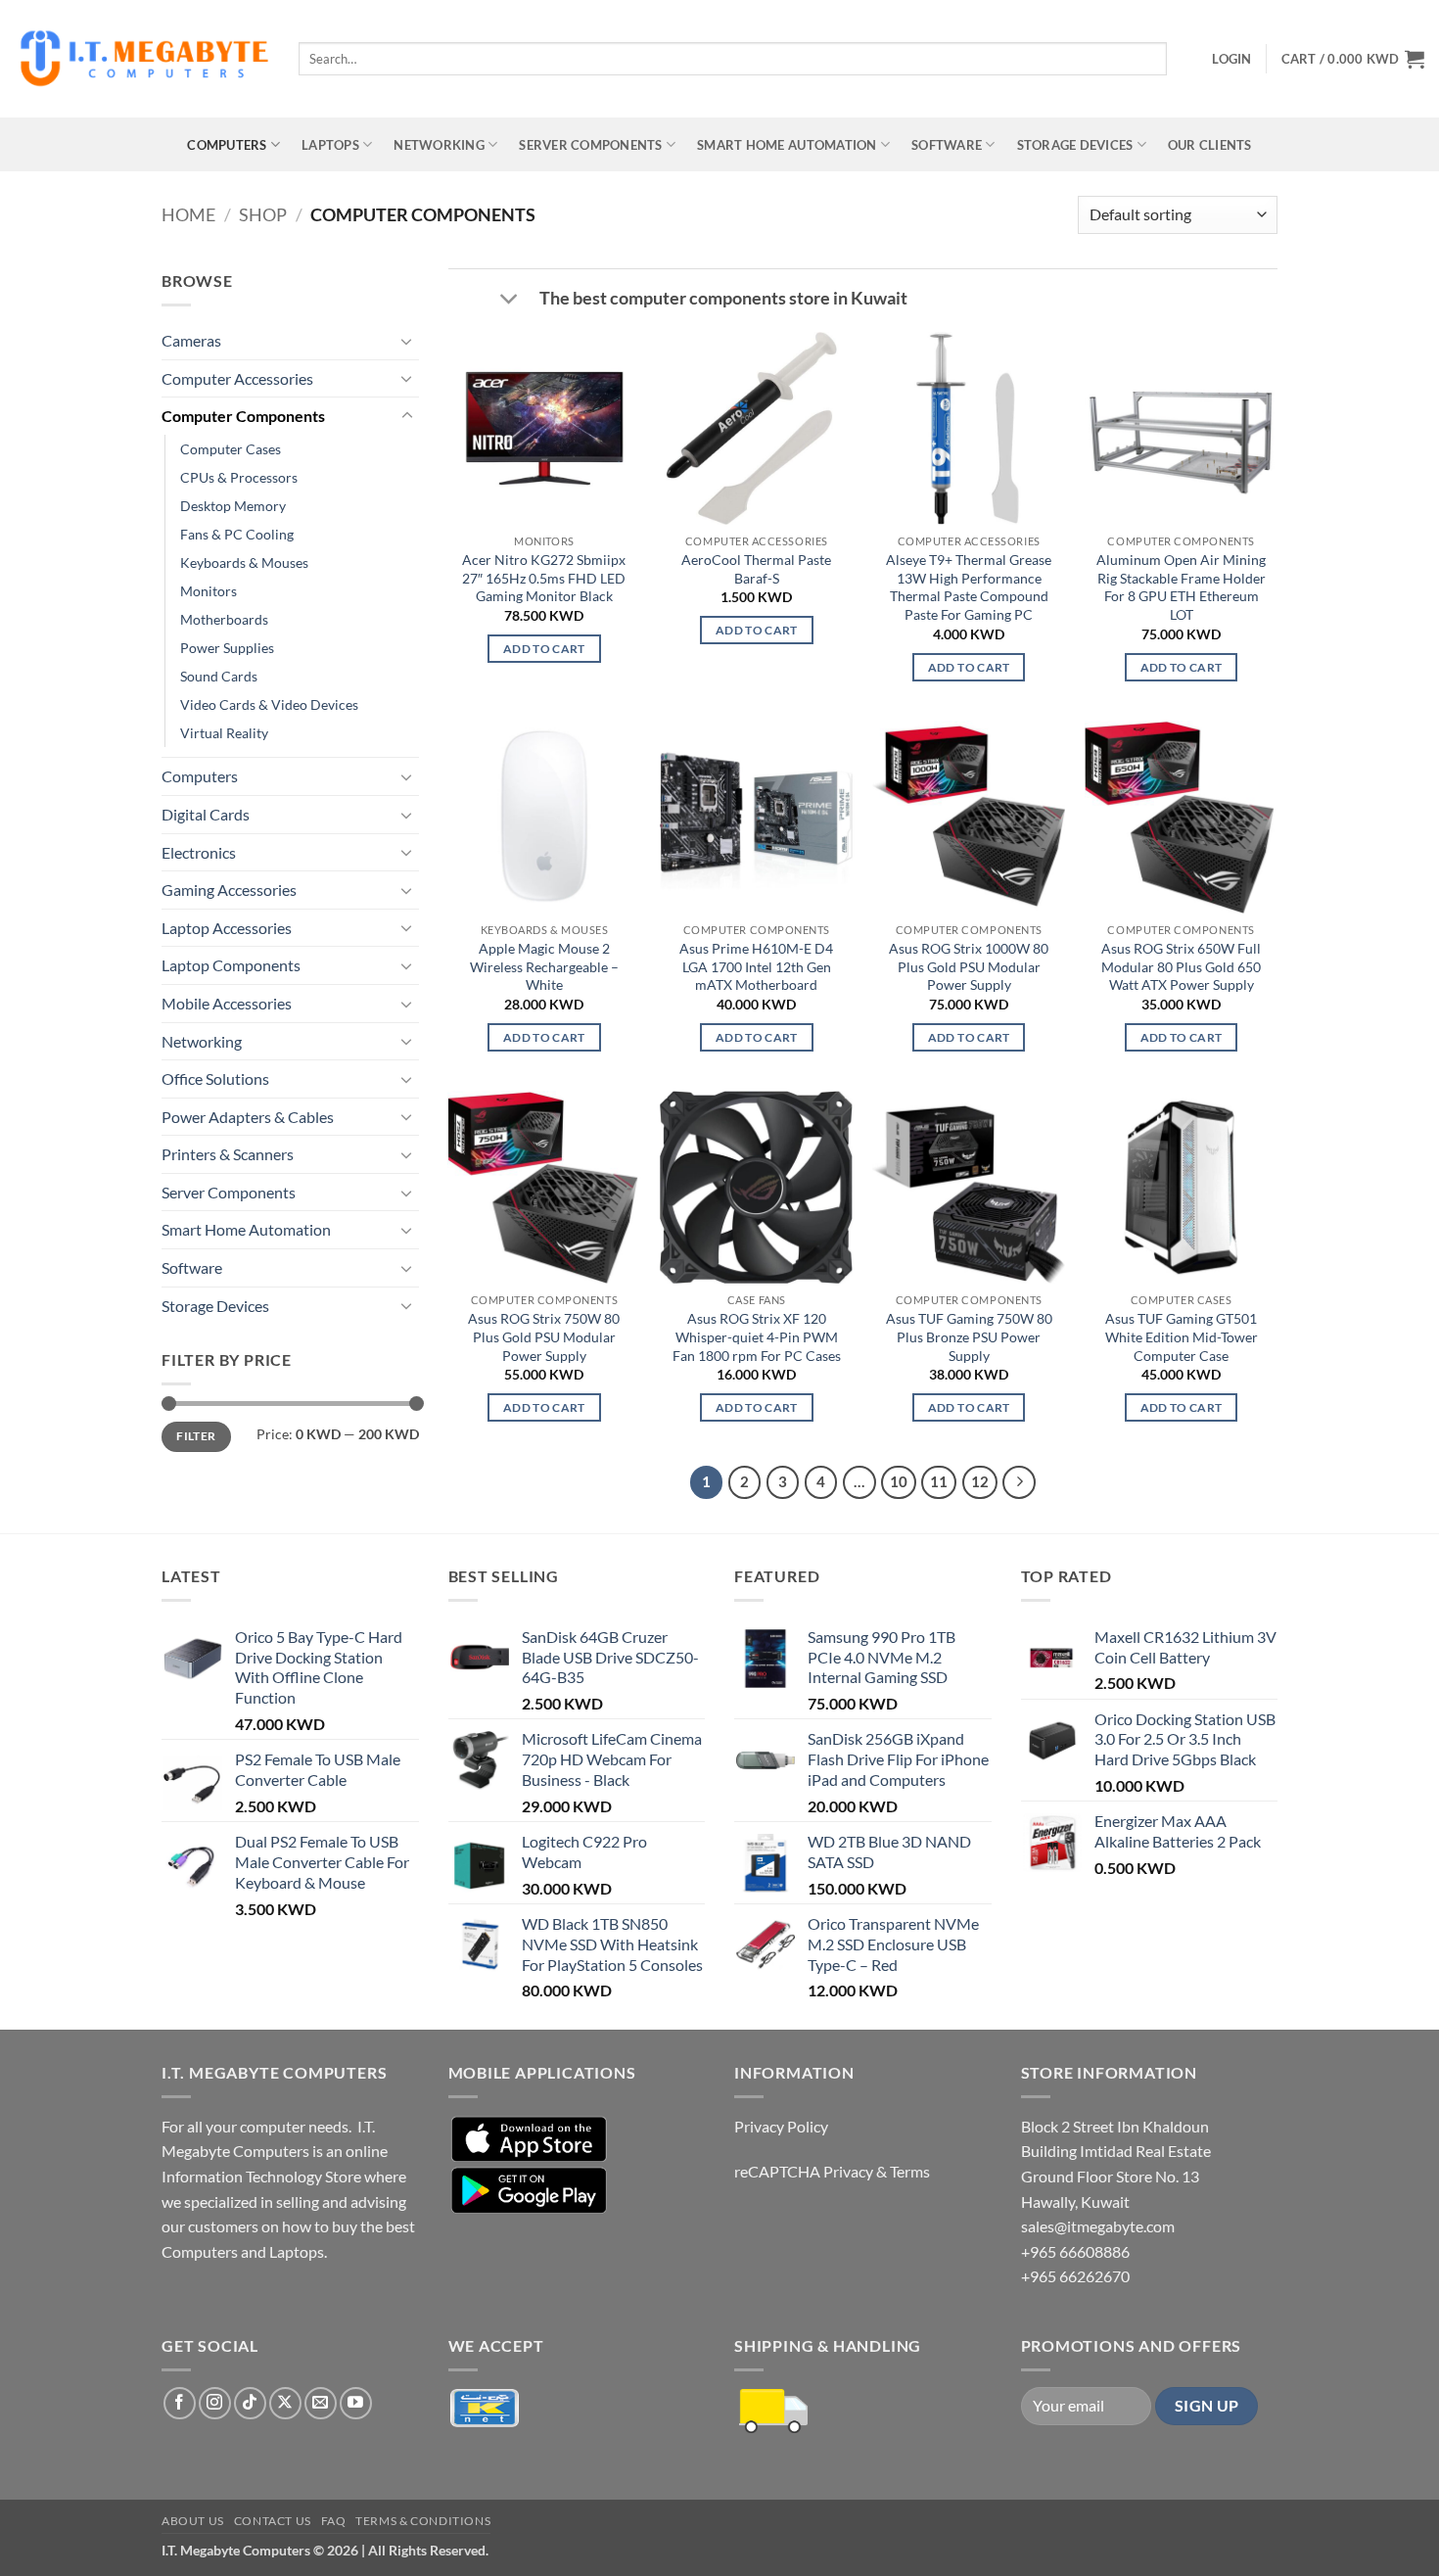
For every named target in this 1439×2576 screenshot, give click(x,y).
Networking (439, 145)
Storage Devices (1075, 145)
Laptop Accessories (227, 928)
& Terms (903, 2171)
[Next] (1019, 1482)
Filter (196, 1436)
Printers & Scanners (228, 1154)
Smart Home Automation (787, 145)
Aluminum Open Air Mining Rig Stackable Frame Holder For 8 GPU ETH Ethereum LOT (1181, 587)
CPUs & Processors (239, 477)
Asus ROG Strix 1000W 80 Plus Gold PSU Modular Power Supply (969, 966)
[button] (1231, 59)
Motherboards (224, 619)
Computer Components (243, 416)
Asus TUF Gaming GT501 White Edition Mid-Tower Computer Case (1182, 1336)
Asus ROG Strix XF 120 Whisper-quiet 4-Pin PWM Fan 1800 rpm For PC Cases (757, 1336)
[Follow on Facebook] (180, 2403)
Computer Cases (231, 449)
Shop (263, 214)
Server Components (590, 145)
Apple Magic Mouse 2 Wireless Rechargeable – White (544, 966)
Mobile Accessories (227, 1003)
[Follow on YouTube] (356, 2403)
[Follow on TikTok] (250, 2403)
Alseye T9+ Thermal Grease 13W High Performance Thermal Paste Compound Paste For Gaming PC (969, 587)
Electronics (199, 852)
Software (947, 145)
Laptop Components (231, 965)
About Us (193, 2521)
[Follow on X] (285, 2403)
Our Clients (1210, 145)
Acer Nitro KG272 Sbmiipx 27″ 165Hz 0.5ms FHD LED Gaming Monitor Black (544, 578)
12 (980, 1481)
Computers (227, 145)
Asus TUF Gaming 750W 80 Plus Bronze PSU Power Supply (969, 1336)
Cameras (191, 340)
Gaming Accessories (229, 890)
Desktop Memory (233, 506)
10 (899, 1481)
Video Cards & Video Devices (269, 704)
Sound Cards (219, 676)
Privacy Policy (781, 2126)
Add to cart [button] (544, 649)
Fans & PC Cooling (237, 534)
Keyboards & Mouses (244, 562)
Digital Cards (206, 814)
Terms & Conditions (423, 2521)
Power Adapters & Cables (248, 1117)
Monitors (209, 591)
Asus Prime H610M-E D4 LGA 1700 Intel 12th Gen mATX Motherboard (756, 966)
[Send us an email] (321, 2403)
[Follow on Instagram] (215, 2403)
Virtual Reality (224, 733)
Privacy (848, 2171)
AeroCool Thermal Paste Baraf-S (756, 569)
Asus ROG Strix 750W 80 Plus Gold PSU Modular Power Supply (544, 1336)
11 (939, 1481)
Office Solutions (215, 1078)
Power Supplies (227, 648)
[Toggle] (407, 341)
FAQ (334, 2521)
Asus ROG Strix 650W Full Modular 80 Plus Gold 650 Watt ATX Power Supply (1181, 966)
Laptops (330, 145)
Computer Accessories (237, 378)
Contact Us (273, 2521)
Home (188, 214)
